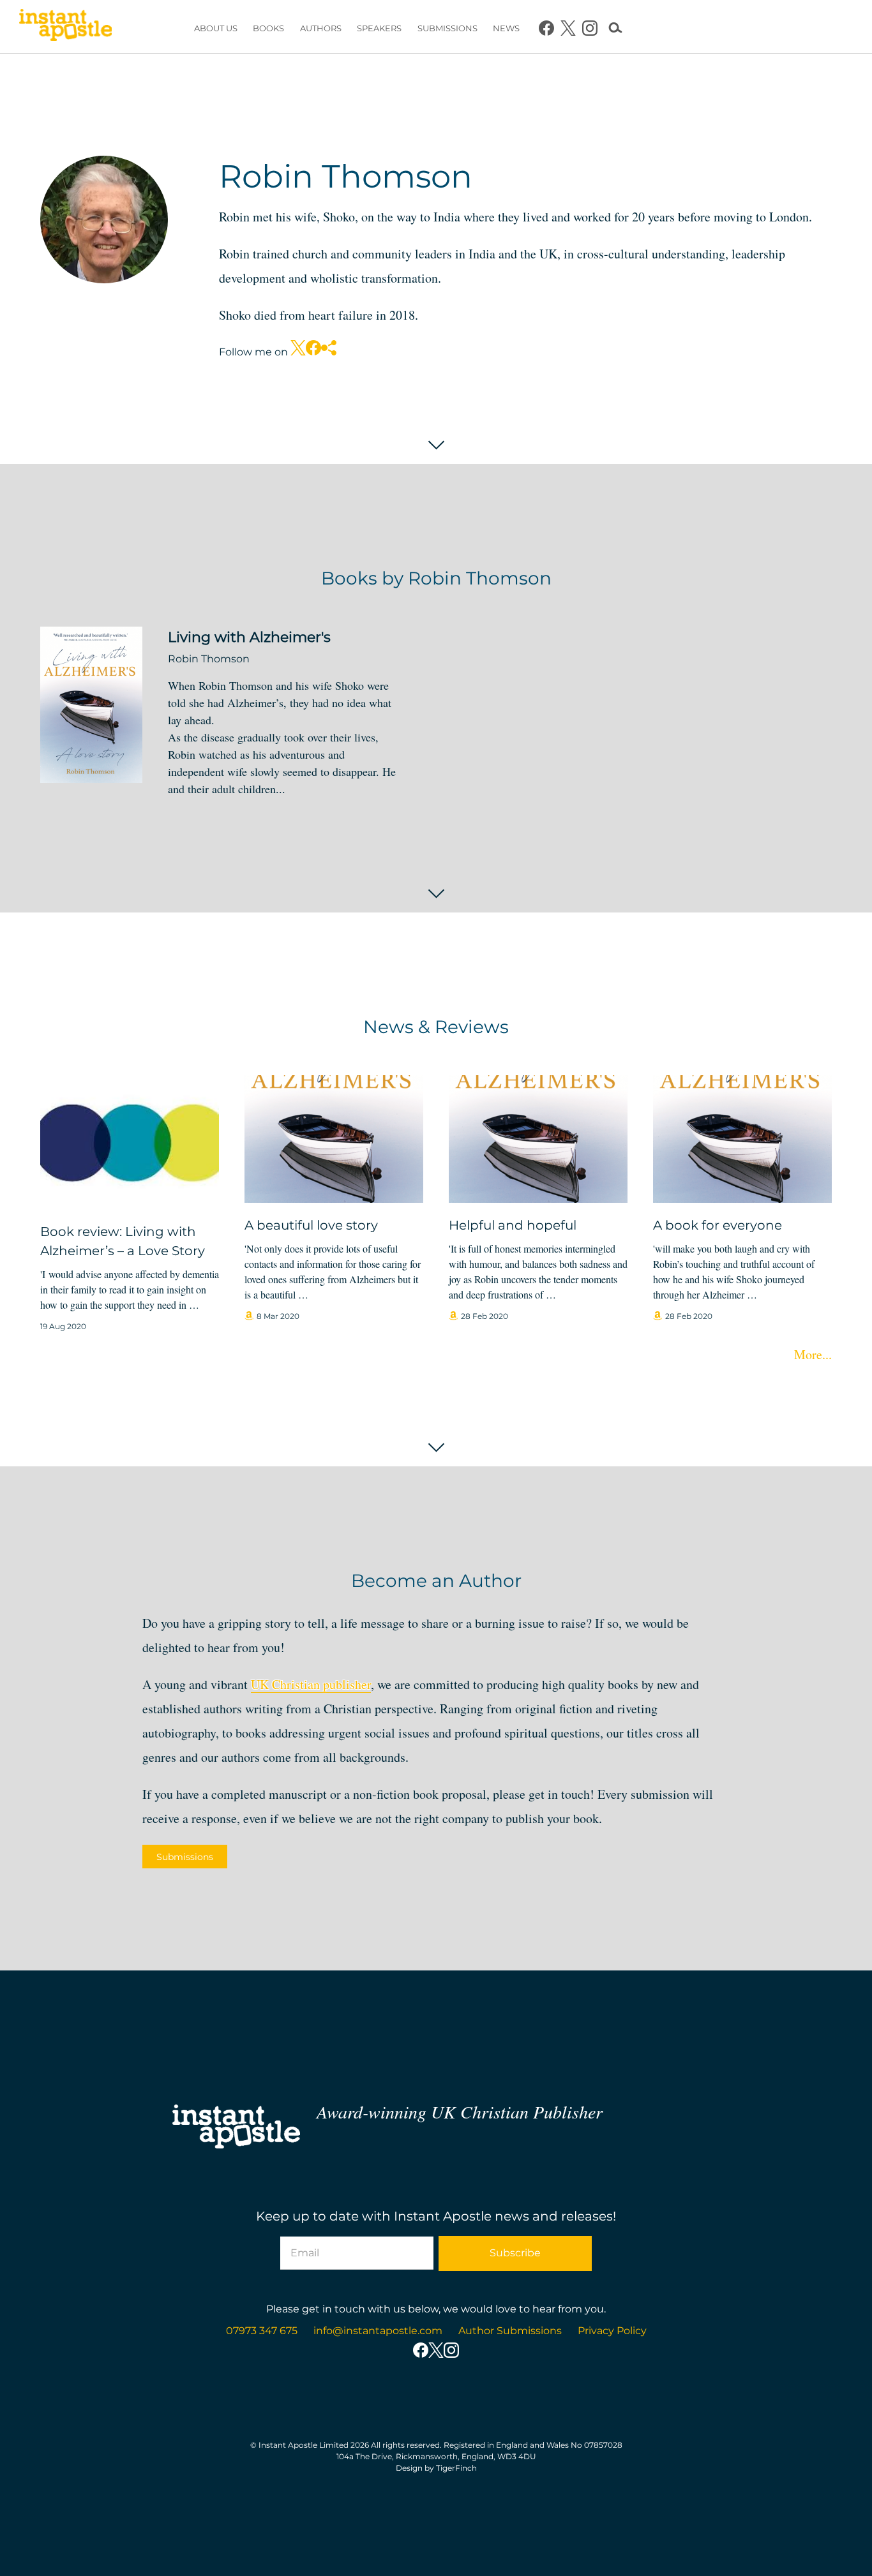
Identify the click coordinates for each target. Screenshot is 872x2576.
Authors (321, 28)
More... (813, 1354)
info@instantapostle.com (378, 2331)
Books (268, 28)
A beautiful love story (311, 1225)
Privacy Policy (612, 2331)
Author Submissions (510, 2331)
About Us (216, 28)
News (506, 28)
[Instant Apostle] (65, 28)
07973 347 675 (262, 2331)
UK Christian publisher (311, 1684)
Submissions (447, 28)
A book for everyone (718, 1225)
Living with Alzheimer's (249, 637)
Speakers (379, 28)
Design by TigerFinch (436, 2468)
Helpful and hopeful (513, 1225)
